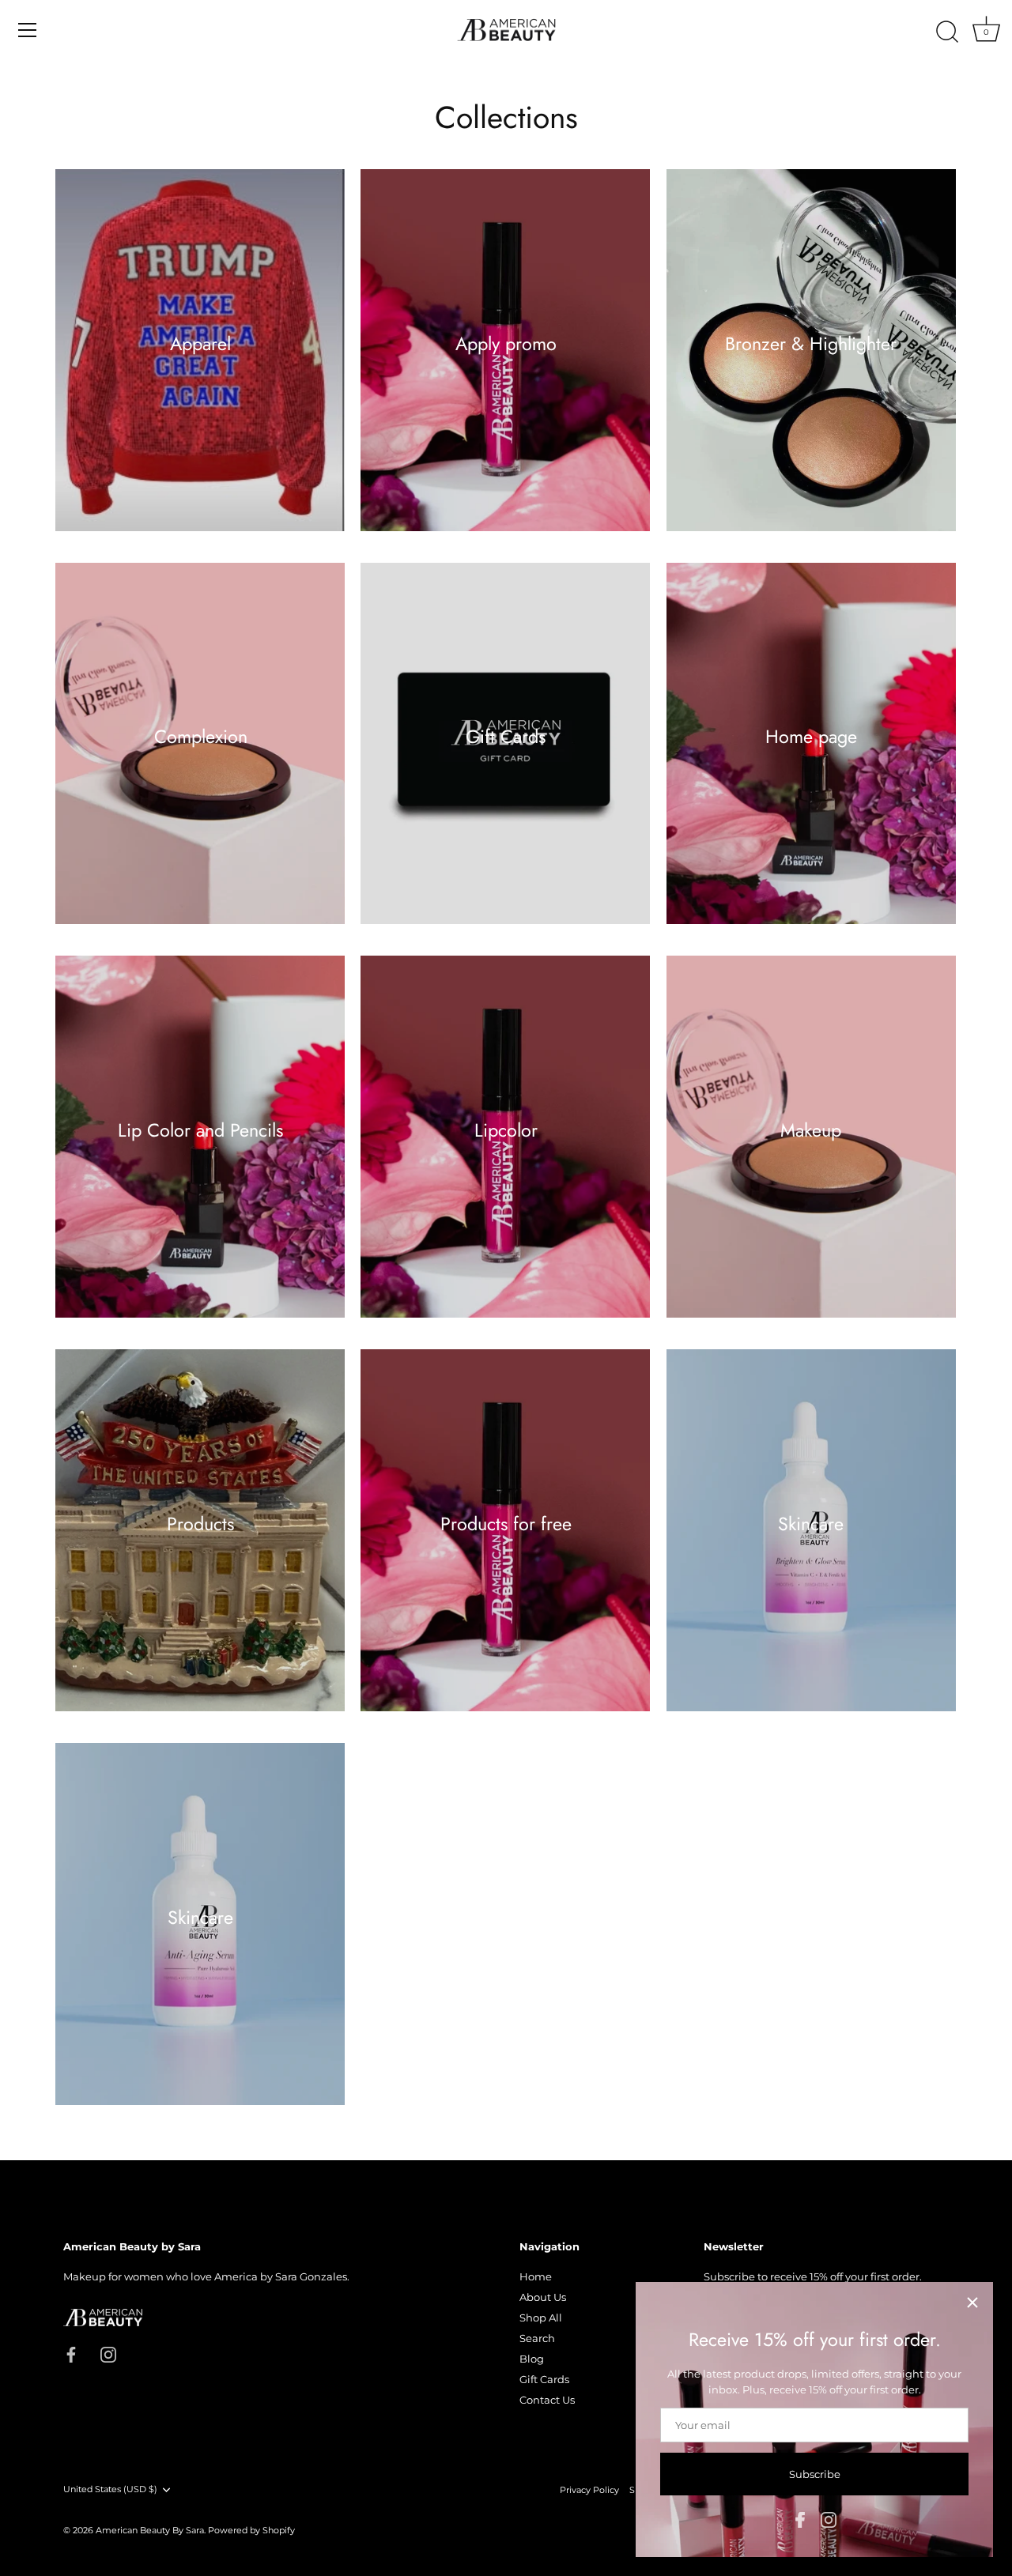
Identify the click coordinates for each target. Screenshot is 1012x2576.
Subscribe (815, 2474)
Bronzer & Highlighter (811, 343)
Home (536, 2276)
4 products (811, 756)
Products (200, 1523)
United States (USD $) (110, 2489)
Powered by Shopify (251, 2530)
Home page (811, 737)
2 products (811, 363)
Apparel (200, 343)
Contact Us (547, 2400)
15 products (200, 363)
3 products (200, 1149)
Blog (532, 2359)
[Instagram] (829, 2518)
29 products (200, 1543)
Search (537, 2338)
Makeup (811, 1130)
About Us (543, 2297)
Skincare (811, 1523)
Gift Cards (506, 737)
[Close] (972, 2303)
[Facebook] (800, 2518)
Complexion (200, 737)
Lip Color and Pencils (200, 1130)
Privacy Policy (589, 2490)
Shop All (541, 2318)
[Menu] (28, 30)
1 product (200, 756)
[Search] (947, 32)
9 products (506, 363)
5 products (811, 1149)
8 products (506, 1543)
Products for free (505, 1523)
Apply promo (505, 343)
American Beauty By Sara (150, 2530)
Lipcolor (505, 1130)
